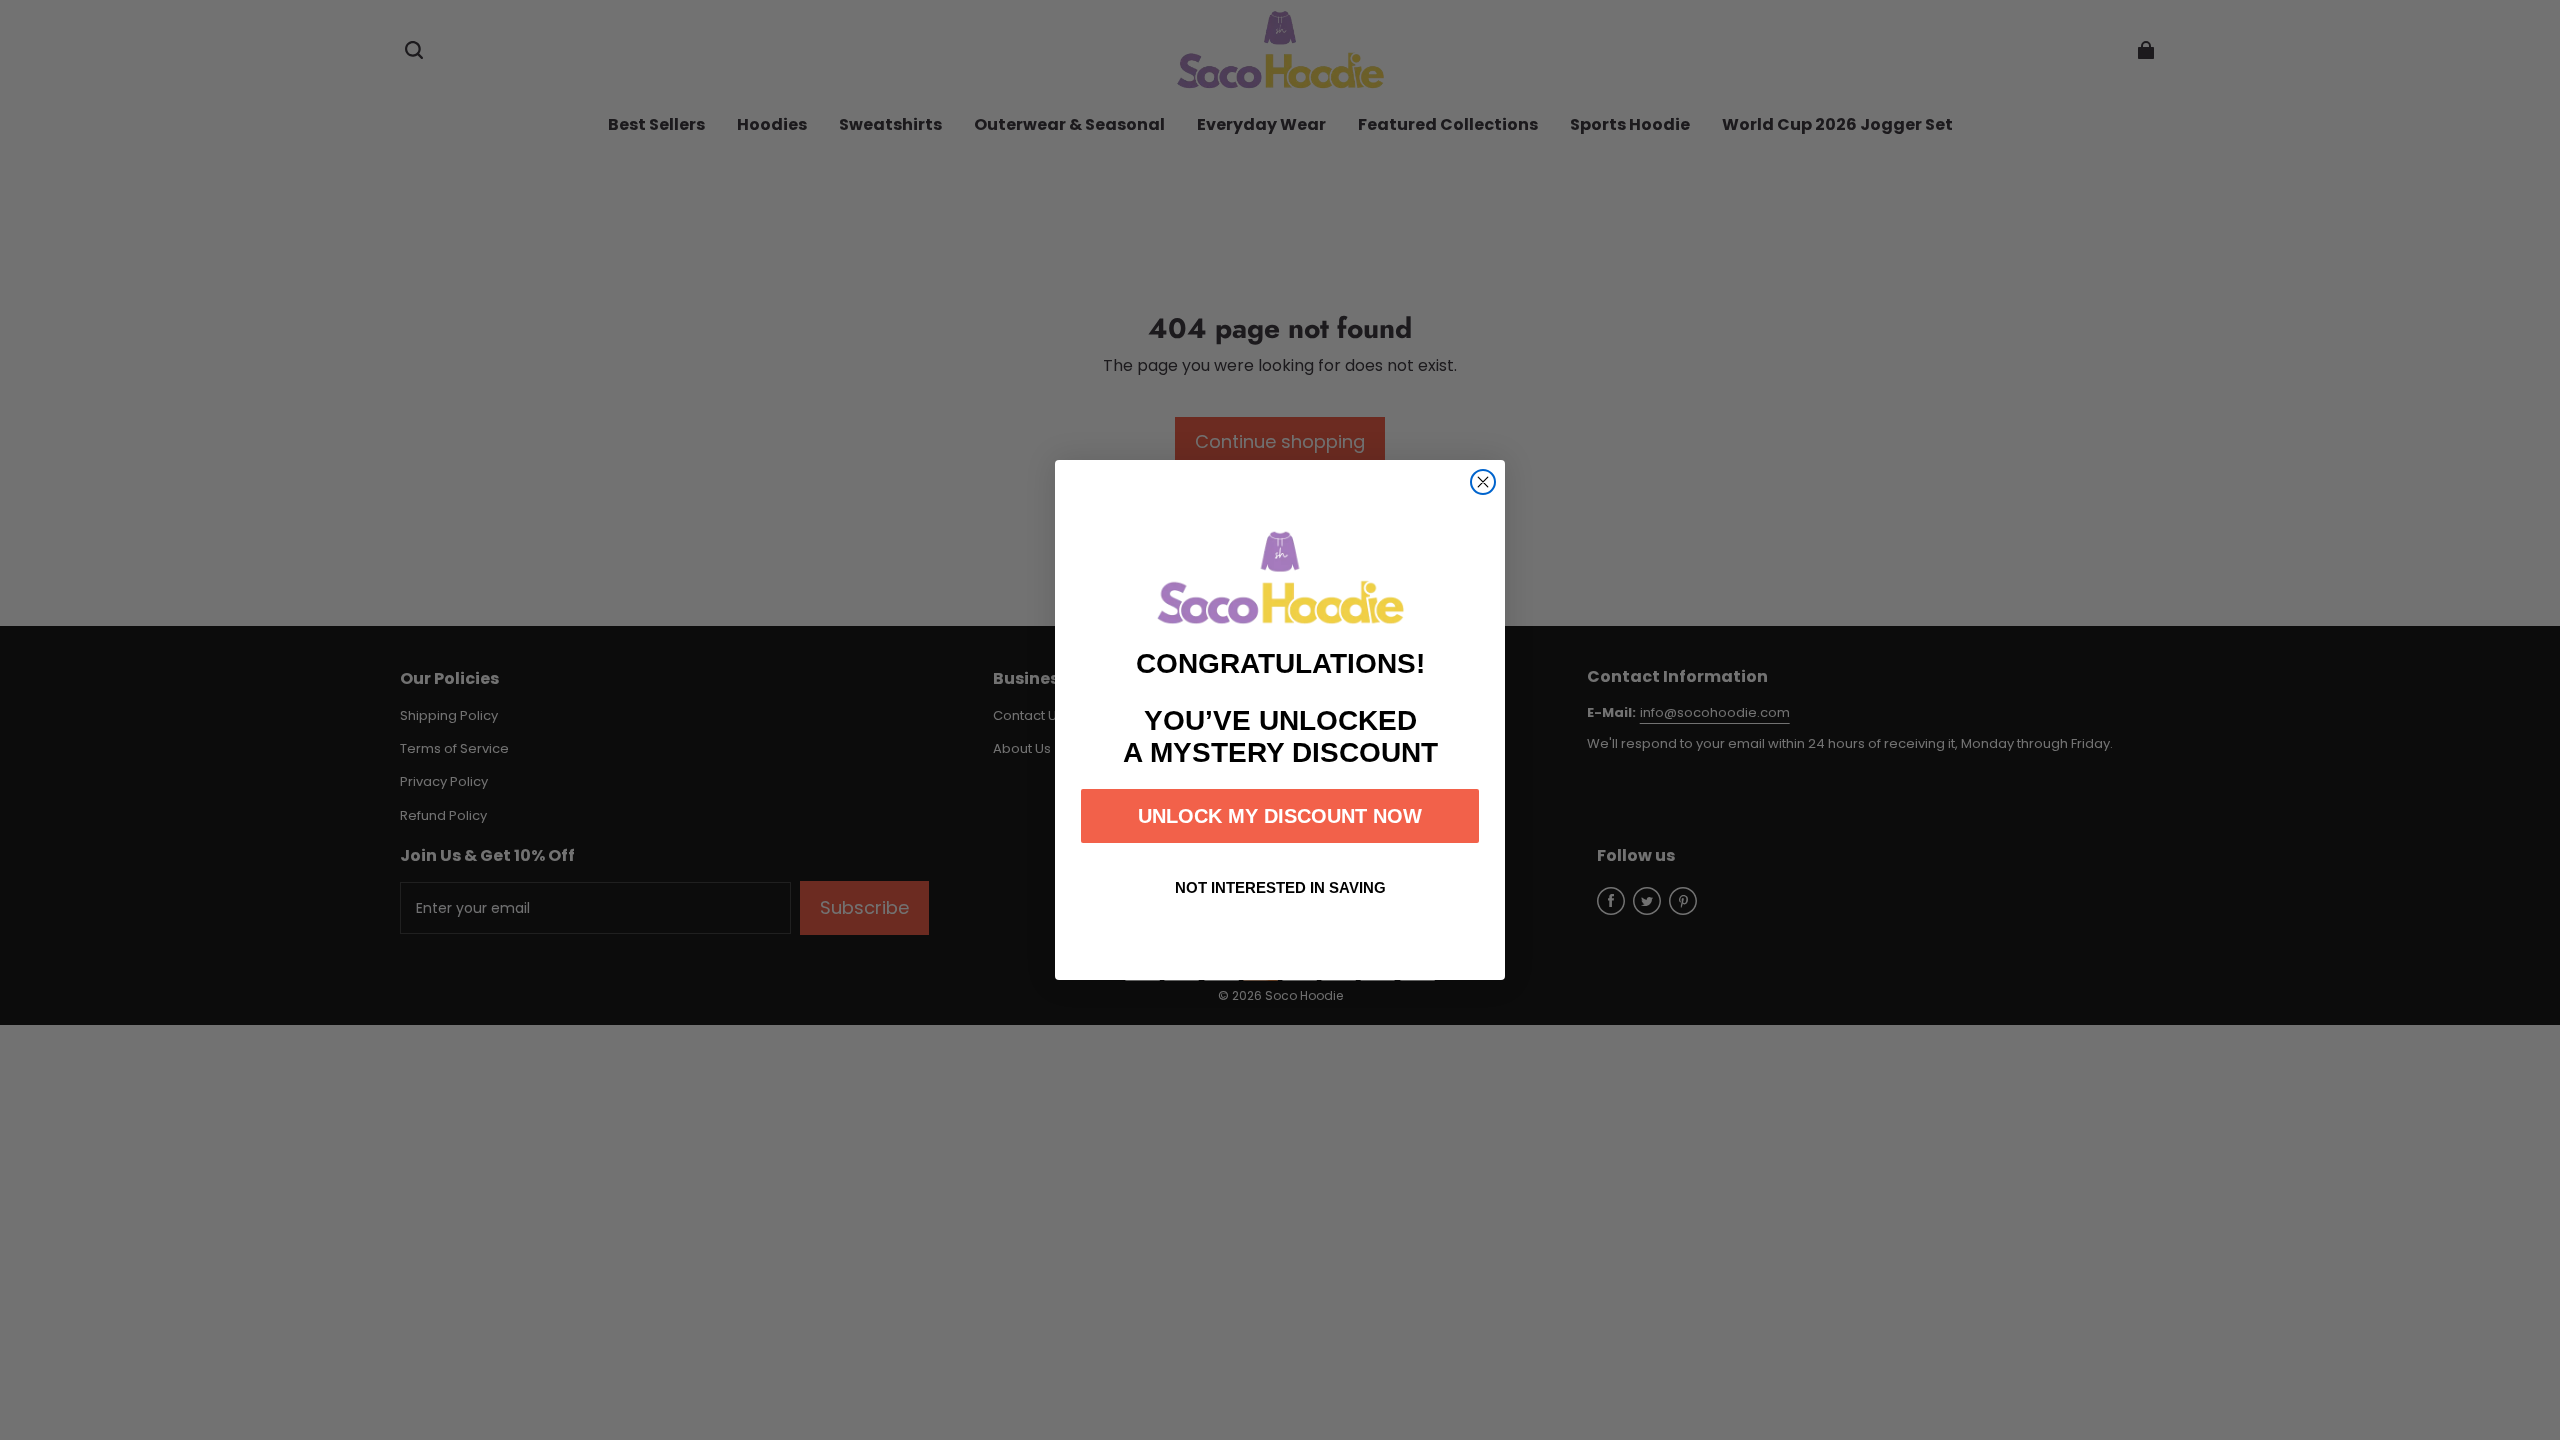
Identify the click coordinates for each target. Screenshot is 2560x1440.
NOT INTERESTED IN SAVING (1280, 887)
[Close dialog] (1483, 482)
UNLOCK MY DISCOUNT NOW (1280, 816)
